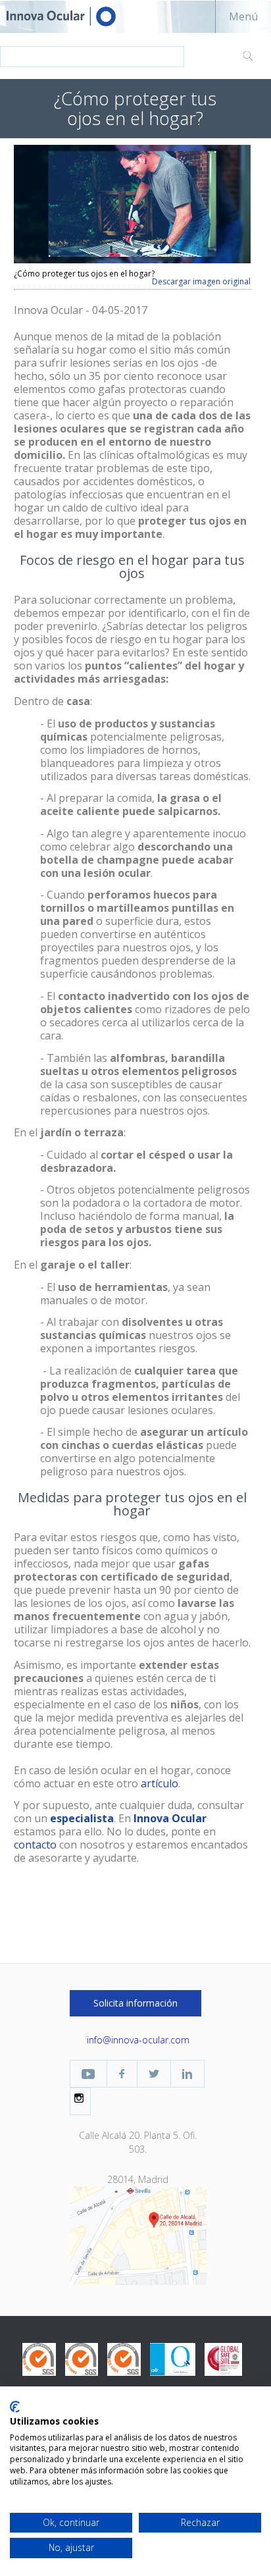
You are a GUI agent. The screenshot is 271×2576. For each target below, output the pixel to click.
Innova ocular (72, 16)
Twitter (154, 2074)
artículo (160, 1783)
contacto (35, 1845)
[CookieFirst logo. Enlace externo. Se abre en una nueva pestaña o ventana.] (15, 2407)
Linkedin (187, 2074)
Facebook (122, 2074)
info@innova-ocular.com (138, 2040)
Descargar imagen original (201, 282)
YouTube (88, 2074)
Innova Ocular (170, 1818)
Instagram (80, 2098)
